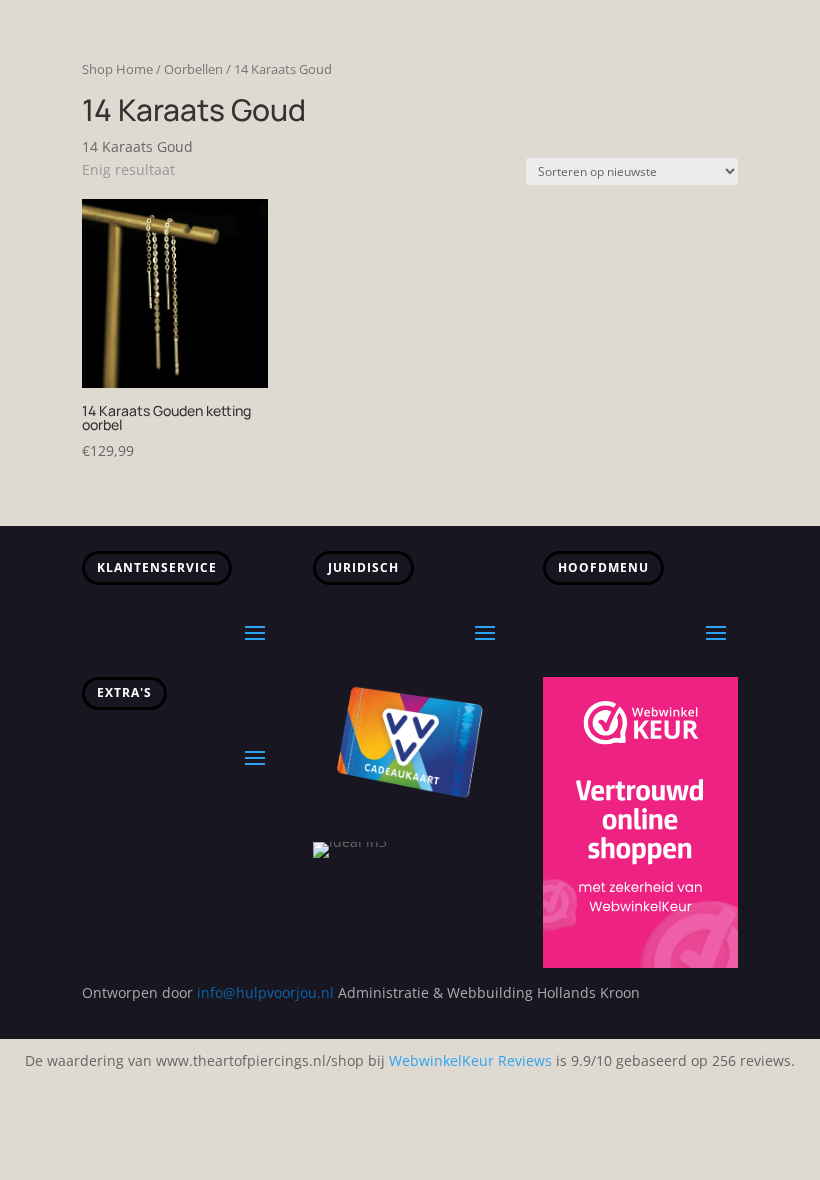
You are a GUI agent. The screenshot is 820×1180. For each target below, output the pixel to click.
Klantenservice (157, 567)
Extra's (124, 692)
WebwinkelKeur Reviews (470, 1060)
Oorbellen (193, 69)
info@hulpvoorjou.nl (265, 992)
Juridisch (363, 567)
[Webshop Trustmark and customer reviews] (640, 962)
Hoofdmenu (603, 567)
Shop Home (117, 69)
